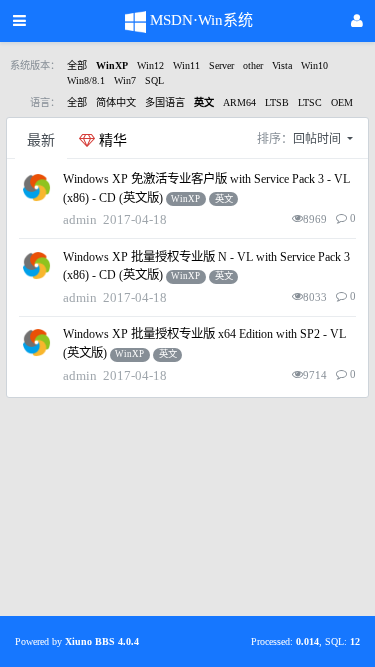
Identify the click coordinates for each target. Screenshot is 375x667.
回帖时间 (318, 139)
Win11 (186, 65)
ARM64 (239, 102)
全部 (77, 65)
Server (221, 65)
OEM (342, 102)
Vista (282, 65)
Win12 (150, 65)
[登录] (357, 21)
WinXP (112, 65)
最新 (41, 140)
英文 (204, 102)
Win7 (125, 80)
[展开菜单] (19, 21)
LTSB (277, 102)
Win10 (314, 65)
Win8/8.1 (86, 80)
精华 (111, 140)
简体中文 (116, 102)
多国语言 (165, 102)
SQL (154, 80)
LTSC (310, 102)
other (253, 65)
